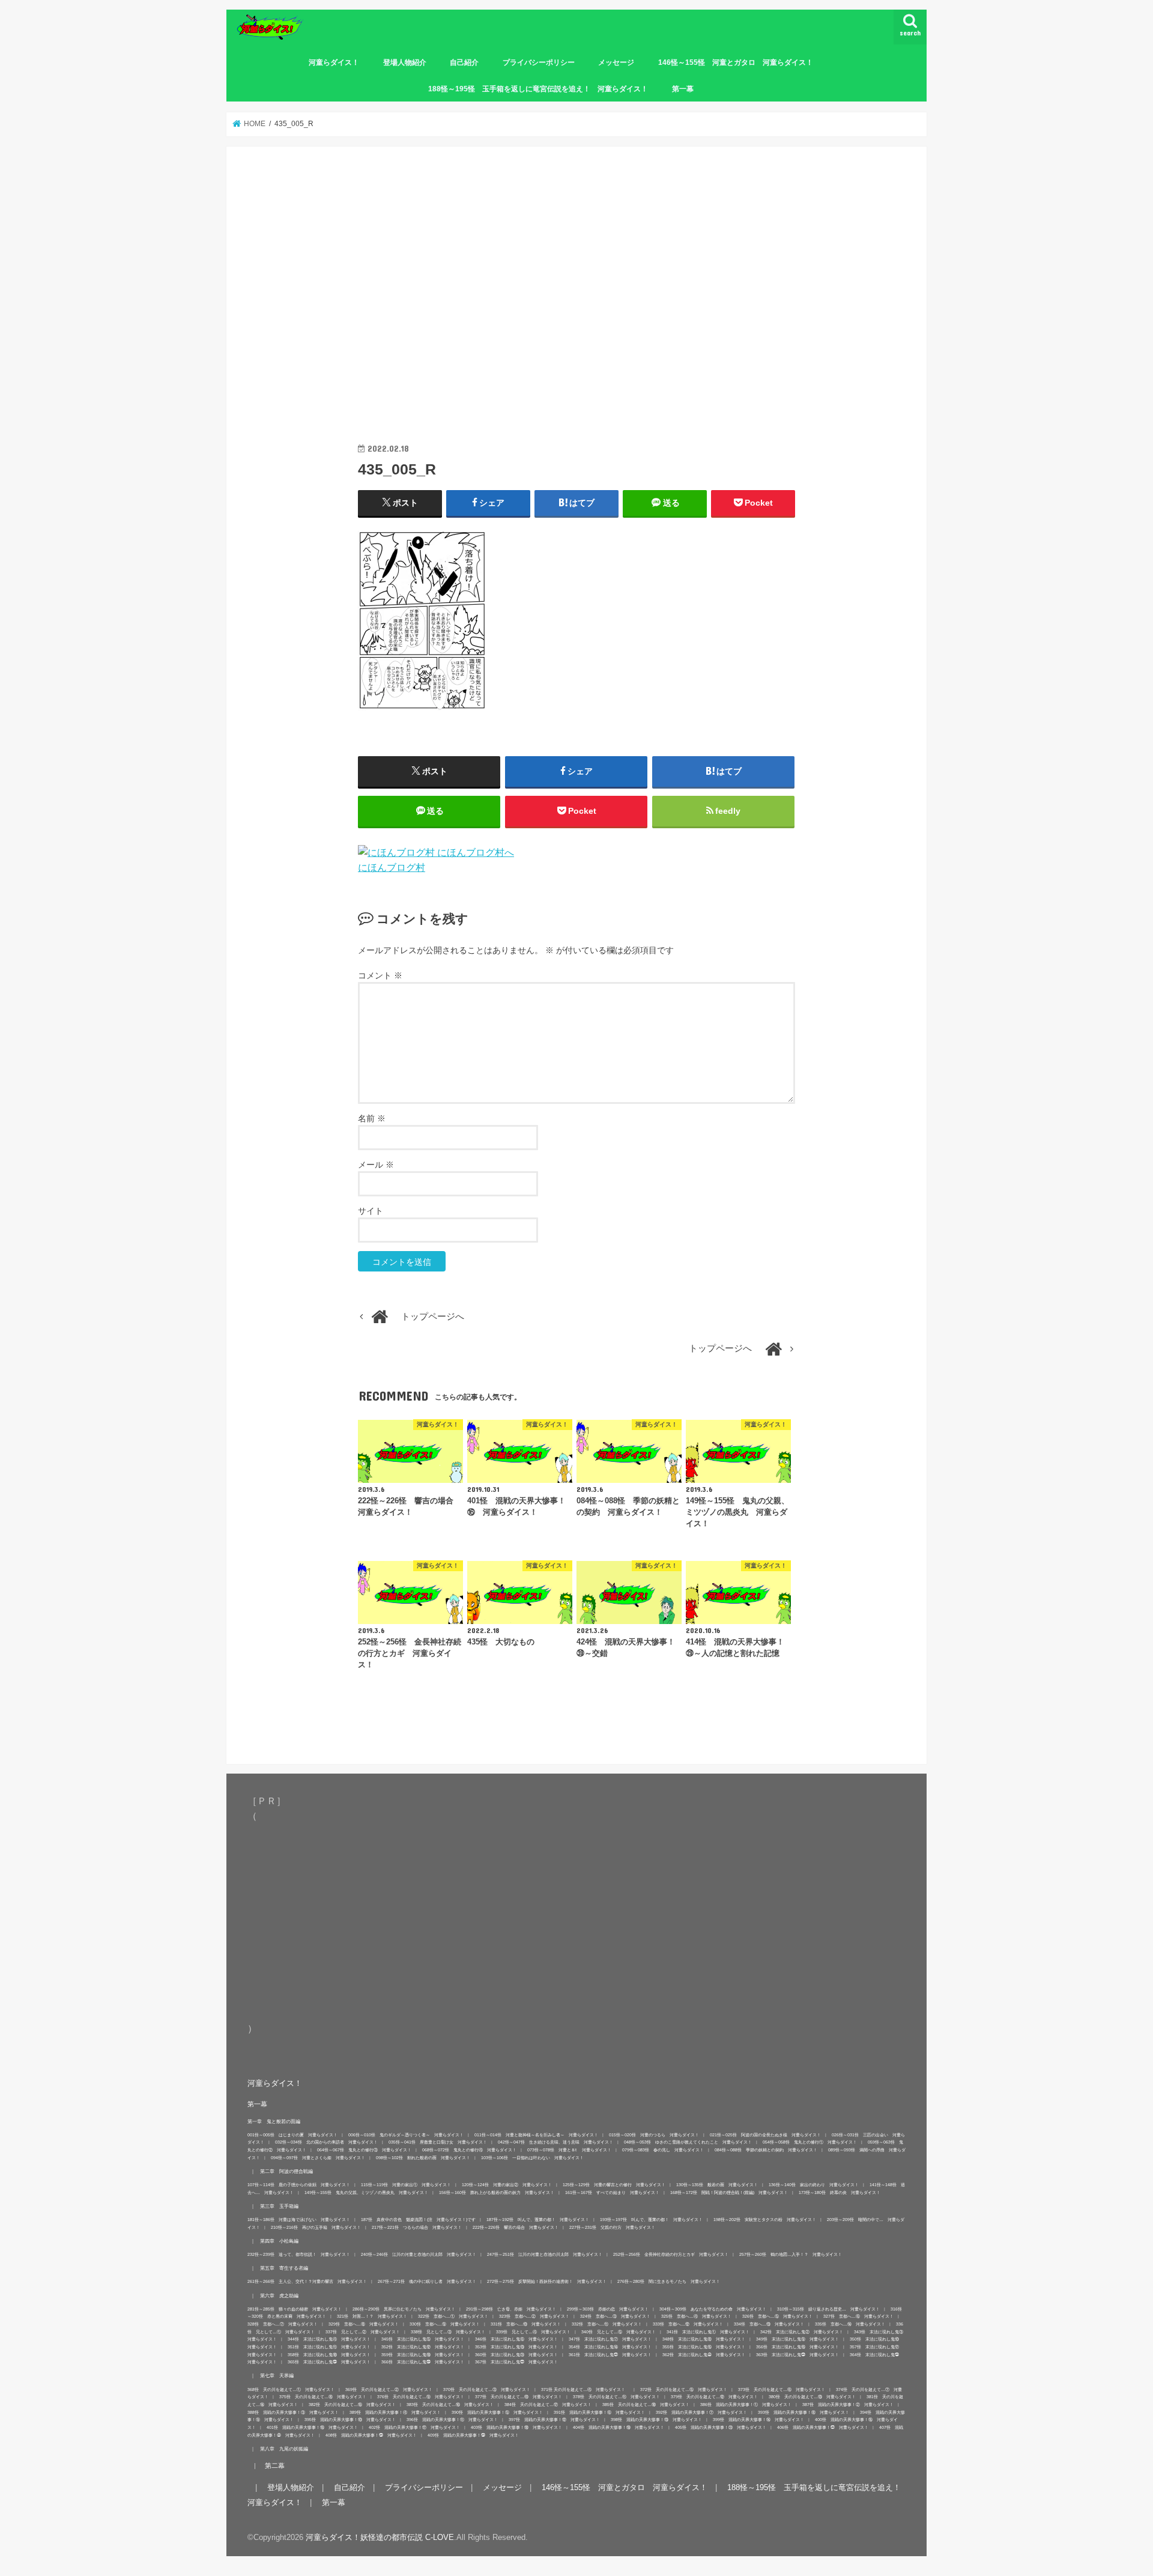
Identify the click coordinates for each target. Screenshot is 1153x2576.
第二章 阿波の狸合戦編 (286, 2171)
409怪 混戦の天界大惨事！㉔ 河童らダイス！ (473, 2435)
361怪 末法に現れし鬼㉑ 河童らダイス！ (610, 2355)
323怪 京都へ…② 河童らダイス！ (534, 2317)
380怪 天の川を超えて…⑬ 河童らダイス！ (812, 2397)
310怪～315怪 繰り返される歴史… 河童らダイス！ (828, 2309)
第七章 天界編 (277, 2376)
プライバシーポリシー (539, 62)
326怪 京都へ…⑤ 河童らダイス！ (777, 2317)
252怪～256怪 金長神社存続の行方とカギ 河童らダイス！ (671, 2255)
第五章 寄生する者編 (284, 2268)
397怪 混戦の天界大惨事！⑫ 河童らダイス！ (554, 2420)
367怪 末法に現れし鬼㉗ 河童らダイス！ (516, 2362)
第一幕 (683, 89)
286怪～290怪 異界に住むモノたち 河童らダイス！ (404, 2309)
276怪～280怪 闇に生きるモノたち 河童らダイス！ (669, 2282)
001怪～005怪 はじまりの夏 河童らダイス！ (292, 2135)
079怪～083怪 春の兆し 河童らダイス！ (663, 2150)
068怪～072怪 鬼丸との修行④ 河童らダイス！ (469, 2150)
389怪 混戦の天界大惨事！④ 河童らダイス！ (395, 2412)
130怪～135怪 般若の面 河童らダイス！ (717, 2185)
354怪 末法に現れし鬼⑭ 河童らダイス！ (610, 2347)
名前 (372, 1118)
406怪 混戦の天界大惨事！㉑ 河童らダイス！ (823, 2428)
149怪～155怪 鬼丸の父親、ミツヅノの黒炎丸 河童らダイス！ (366, 2193)
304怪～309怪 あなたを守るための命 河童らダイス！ (713, 2309)
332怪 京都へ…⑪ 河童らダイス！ (607, 2325)
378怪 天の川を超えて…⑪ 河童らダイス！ (616, 2397)
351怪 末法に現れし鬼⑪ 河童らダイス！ (329, 2347)
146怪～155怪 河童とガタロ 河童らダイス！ (736, 62)
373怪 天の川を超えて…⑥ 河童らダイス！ (782, 2390)
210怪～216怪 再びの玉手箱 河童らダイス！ (316, 2227)
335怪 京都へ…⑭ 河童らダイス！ (850, 2325)
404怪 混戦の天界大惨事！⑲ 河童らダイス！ (619, 2428)
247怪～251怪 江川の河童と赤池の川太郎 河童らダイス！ (545, 2255)
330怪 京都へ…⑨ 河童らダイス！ (445, 2325)
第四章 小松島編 (279, 2241)
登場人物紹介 (405, 62)
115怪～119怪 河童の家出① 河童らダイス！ (406, 2185)
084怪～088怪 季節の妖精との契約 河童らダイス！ (766, 2150)
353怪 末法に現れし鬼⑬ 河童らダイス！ (516, 2347)
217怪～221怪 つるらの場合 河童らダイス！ (417, 2227)
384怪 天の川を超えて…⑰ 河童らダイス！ (548, 2405)
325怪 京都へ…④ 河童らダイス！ (696, 2317)
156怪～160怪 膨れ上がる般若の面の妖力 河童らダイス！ (497, 2193)
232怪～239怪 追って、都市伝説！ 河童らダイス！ (299, 2255)
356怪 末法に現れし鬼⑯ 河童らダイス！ (797, 2347)
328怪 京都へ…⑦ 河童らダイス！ (283, 2325)
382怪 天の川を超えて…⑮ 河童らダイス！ (352, 2405)
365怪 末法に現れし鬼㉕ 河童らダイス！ (329, 2362)
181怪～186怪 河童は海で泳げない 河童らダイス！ (299, 2220)
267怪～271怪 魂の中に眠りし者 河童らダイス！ (427, 2282)
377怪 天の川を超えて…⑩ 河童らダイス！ (519, 2397)
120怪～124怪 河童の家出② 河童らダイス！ (507, 2185)
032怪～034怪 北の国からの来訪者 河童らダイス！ (326, 2143)
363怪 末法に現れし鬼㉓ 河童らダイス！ (797, 2355)
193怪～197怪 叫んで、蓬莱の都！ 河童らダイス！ (651, 2220)
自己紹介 (464, 62)
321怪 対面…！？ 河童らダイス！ (372, 2317)
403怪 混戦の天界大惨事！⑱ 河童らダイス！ (516, 2428)
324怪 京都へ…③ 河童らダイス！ (615, 2317)
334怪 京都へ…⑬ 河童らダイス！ (769, 2325)
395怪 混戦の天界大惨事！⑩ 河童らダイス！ (350, 2420)
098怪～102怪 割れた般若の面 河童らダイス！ (423, 2158)
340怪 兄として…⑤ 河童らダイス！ (619, 2332)
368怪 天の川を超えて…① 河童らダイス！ (291, 2390)
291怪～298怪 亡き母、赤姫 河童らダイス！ (511, 2309)
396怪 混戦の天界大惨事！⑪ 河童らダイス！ (452, 2420)
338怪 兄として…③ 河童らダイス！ (448, 2332)
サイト (371, 1211)
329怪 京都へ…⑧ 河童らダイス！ (364, 2325)
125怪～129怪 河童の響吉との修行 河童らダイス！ (614, 2185)
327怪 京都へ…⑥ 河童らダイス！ (858, 2317)
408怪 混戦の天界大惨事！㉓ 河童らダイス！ (371, 2435)
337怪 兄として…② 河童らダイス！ (363, 2332)
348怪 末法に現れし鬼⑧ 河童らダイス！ (704, 2340)
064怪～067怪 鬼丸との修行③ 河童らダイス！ (364, 2150)
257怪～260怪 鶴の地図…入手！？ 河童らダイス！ (791, 2255)
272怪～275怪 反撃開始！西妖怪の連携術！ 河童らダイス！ (547, 2282)
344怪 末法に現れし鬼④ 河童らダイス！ (329, 2340)
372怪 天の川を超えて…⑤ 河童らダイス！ (684, 2390)
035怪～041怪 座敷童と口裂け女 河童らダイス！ (438, 2143)
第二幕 (275, 2466)
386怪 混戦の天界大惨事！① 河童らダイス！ (746, 2405)
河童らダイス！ (334, 62)
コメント (380, 975)
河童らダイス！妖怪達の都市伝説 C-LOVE (380, 2538)
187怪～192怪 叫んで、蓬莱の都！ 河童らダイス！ (538, 2220)
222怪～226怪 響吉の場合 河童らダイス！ (516, 2227)
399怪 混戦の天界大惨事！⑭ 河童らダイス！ (758, 2420)
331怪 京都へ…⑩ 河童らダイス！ (526, 2325)
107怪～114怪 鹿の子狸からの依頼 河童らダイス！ (299, 2185)
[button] (422, 621)
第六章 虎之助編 (279, 2296)
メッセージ (616, 62)
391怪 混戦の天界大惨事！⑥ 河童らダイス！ (599, 2412)
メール (376, 1165)
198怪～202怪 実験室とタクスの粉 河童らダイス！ (765, 2220)
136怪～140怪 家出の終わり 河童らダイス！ (814, 2185)
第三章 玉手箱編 (279, 2206)
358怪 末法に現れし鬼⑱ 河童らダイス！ (329, 2355)
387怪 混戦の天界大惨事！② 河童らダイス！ (848, 2405)
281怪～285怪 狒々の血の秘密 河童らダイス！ (295, 2309)
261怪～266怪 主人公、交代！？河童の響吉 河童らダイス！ (307, 2282)
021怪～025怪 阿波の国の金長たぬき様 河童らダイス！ (765, 2135)
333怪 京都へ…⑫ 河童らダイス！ (688, 2325)
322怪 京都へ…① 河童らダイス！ (453, 2317)
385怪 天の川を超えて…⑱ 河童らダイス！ (646, 2405)
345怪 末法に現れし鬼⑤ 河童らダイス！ (423, 2340)
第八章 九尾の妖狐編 (284, 2449)
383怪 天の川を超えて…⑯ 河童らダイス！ (450, 2405)
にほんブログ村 (392, 867)
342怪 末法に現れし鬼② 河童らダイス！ (802, 2332)
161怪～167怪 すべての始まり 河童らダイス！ (612, 2193)
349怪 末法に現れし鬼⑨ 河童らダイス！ (797, 2340)
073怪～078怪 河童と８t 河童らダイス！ (569, 2150)
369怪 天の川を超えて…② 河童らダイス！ (389, 2390)
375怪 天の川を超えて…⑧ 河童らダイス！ (323, 2397)
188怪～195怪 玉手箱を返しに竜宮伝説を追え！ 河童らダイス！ (538, 89)
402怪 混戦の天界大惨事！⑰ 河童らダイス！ (414, 2428)
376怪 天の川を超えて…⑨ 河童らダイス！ (421, 2397)
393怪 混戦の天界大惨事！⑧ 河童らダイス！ (803, 2412)
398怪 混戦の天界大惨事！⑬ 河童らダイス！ (656, 2420)
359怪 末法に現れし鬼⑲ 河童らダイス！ (423, 2355)
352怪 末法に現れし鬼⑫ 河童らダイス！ (423, 2347)
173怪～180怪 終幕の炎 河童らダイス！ (840, 2193)
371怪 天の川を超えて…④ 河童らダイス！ (585, 2390)
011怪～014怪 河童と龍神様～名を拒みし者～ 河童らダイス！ (536, 2135)
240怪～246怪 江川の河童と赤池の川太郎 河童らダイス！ (419, 2255)
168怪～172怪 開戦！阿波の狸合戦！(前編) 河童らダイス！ (729, 2193)
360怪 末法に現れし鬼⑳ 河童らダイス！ (516, 2355)
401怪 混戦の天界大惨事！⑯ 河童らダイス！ (312, 2428)
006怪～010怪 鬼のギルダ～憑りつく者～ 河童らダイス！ (406, 2135)
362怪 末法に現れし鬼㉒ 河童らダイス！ (704, 2355)
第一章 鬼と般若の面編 (274, 2121)
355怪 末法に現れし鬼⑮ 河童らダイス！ (704, 2347)
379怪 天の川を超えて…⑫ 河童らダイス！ (714, 2397)
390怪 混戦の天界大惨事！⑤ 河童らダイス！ (497, 2412)
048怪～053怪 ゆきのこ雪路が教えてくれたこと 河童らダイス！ (688, 2143)
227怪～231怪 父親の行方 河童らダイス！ (612, 2227)
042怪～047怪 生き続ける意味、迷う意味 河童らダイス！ (555, 2143)
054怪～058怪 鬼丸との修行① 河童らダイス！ (810, 2143)
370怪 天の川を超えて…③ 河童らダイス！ (487, 2390)
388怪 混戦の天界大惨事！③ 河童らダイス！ (293, 2412)
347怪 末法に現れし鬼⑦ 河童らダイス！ (610, 2340)
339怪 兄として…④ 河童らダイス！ (533, 2332)
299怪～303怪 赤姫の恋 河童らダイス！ (608, 2309)
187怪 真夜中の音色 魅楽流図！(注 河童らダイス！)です (418, 2220)
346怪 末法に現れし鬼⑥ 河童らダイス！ (516, 2340)
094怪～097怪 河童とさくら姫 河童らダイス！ (318, 2158)
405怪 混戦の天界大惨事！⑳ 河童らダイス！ (721, 2428)
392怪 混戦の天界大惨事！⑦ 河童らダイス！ (701, 2412)
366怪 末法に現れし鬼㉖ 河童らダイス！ (423, 2362)
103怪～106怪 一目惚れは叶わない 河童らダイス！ (532, 2158)
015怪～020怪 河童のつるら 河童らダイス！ (654, 2135)
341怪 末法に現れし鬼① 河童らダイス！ (708, 2332)
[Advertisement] (576, 312)
